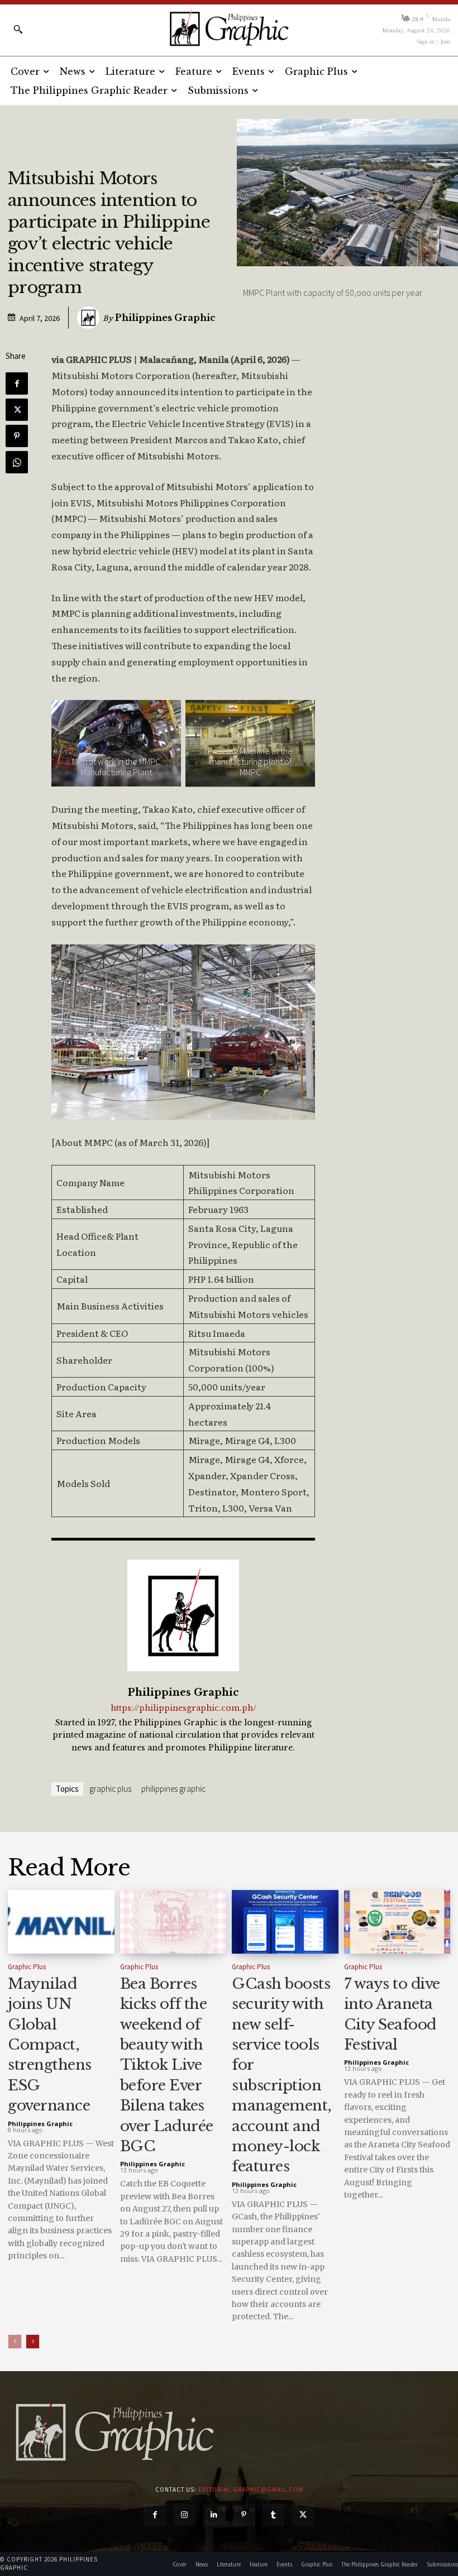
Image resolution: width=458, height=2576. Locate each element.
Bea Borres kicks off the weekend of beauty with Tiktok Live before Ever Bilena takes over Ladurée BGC (167, 2065)
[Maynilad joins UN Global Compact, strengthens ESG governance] (61, 1922)
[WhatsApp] (17, 462)
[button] (18, 29)
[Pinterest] (17, 436)
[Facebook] (17, 383)
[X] (17, 410)
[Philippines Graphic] (229, 28)
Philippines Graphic (165, 318)
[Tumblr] (273, 2515)
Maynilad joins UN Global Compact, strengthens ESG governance (50, 2045)
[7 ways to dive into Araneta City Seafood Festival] (397, 1922)
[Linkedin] (214, 2515)
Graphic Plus (110, 1789)
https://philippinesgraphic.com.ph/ (183, 1708)
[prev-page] (15, 2342)
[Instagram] (185, 2515)
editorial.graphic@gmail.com (251, 2489)
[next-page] (33, 2342)
